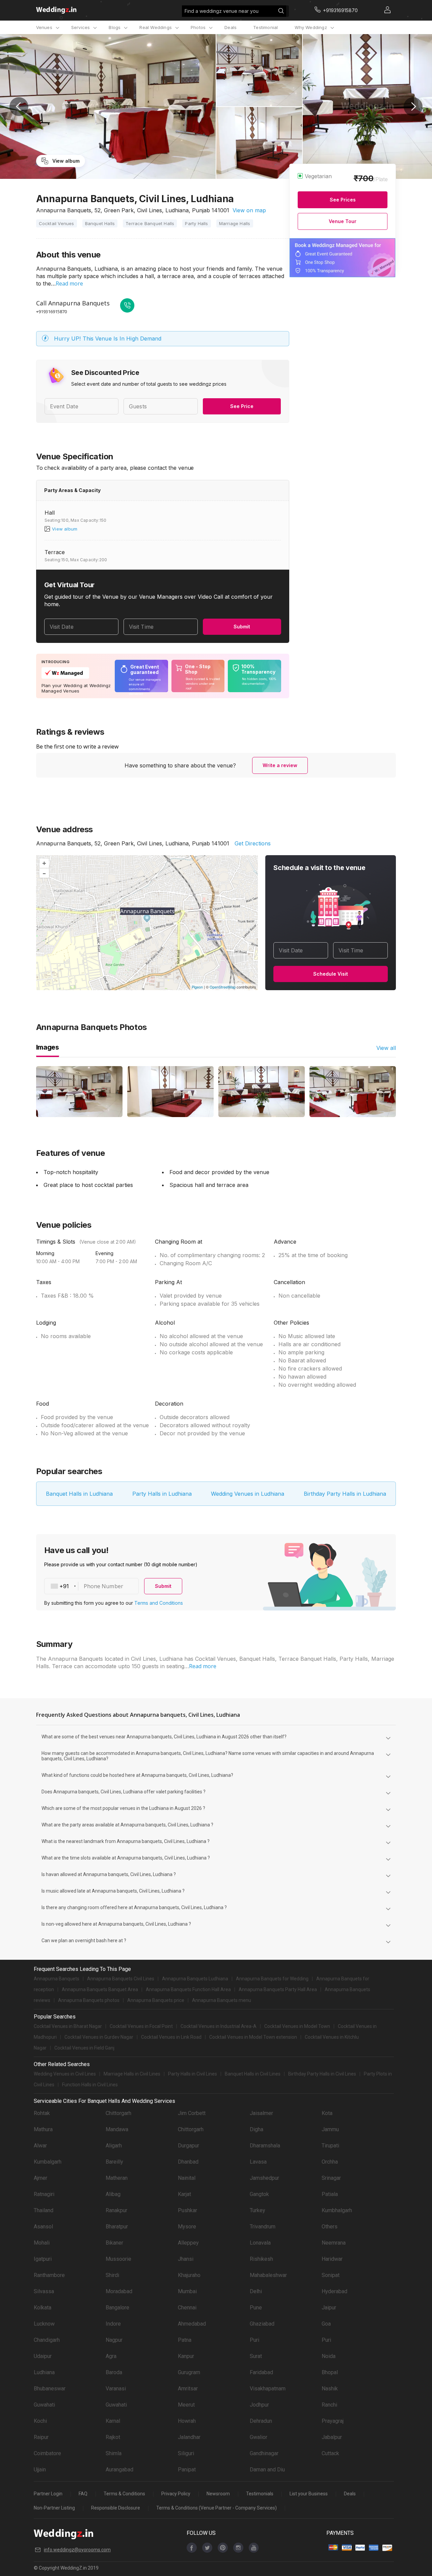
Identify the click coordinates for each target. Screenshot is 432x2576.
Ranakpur (116, 2210)
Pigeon (197, 987)
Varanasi (116, 2389)
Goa (326, 2324)
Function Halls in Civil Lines (90, 2085)
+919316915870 (51, 311)
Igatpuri (43, 2259)
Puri (254, 2340)
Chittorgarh (118, 2113)
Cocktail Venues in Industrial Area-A (219, 2026)
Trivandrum (263, 2227)
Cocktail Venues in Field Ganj (84, 2048)
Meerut (186, 2405)
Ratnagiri (44, 2194)
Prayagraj (333, 2421)
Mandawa (117, 2129)
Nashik (330, 2389)
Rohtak (42, 2113)
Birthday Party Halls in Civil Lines (322, 2074)
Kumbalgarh (48, 2162)
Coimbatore (47, 2453)
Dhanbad (188, 2162)
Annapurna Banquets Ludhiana (195, 1979)
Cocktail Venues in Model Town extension (253, 2037)
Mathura (43, 2129)
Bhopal (330, 2372)
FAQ (83, 2494)
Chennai (187, 2308)
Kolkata (43, 2308)
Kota (327, 2113)
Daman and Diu (267, 2470)
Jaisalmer (261, 2113)
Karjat (184, 2194)
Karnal (113, 2421)
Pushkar (187, 2210)
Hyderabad (334, 2291)
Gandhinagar (264, 2453)
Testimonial (265, 27)
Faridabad (261, 2372)
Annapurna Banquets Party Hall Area (278, 1989)
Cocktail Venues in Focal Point (141, 2026)
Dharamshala (265, 2146)
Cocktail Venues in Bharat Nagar (68, 2026)
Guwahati (44, 2405)
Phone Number (103, 1586)
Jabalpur (332, 2437)
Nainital (187, 2178)
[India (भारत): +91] (61, 1586)
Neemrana (334, 2243)
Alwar (40, 2146)
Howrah (187, 2421)
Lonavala (260, 2243)
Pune (256, 2308)
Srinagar (331, 2178)
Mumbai (187, 2291)
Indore (113, 2324)
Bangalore (117, 2308)
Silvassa (44, 2291)
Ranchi (329, 2405)
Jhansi (186, 2259)
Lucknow (44, 2324)
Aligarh (114, 2146)
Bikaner (114, 2243)
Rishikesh (261, 2259)
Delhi (256, 2291)
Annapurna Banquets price (156, 2000)
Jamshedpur (264, 2178)
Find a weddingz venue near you (222, 11)
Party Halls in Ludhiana (162, 1494)
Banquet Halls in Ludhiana (79, 1494)
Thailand (44, 2210)
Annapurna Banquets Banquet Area (100, 1989)
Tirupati (330, 2146)
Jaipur (329, 2308)
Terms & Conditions (124, 2494)
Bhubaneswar (50, 2389)
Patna (185, 2340)
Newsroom (218, 2494)
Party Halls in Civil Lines (193, 2074)
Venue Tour (343, 221)
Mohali (42, 2243)
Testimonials (260, 2494)
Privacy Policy (176, 2494)
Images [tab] (48, 1047)
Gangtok (259, 2194)
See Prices (343, 200)
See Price (242, 406)
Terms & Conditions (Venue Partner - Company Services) (217, 2508)
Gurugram (189, 2372)
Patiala (330, 2194)
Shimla (114, 2453)
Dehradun (261, 2421)
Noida (329, 2356)
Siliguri (186, 2453)
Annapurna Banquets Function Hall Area (188, 1989)
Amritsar (188, 2389)
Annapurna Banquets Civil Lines (121, 1979)
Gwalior (259, 2437)
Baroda (114, 2372)
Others (330, 2227)
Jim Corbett (192, 2113)
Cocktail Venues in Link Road (171, 2037)
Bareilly (114, 2162)
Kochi (40, 2421)
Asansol (43, 2227)
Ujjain (40, 2470)
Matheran (117, 2178)
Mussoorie (118, 2259)
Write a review (280, 765)
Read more (69, 283)
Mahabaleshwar (268, 2275)
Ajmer (40, 2178)
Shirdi (112, 2275)
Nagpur (114, 2340)
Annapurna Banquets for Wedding (272, 1979)
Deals (231, 27)
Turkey (258, 2210)
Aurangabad (119, 2470)
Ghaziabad (262, 2324)
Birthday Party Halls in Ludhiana (345, 1494)
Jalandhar (189, 2437)
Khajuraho (189, 2275)
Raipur (41, 2437)
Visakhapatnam (268, 2389)
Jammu (330, 2129)
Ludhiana (44, 2372)
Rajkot (113, 2437)
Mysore (187, 2227)
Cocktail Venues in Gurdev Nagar (99, 2037)
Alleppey (188, 2243)
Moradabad (119, 2291)
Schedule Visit (331, 974)
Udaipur (43, 2356)
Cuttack (330, 2453)
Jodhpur (259, 2405)
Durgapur (188, 2146)
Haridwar (332, 2259)
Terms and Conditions (159, 1603)
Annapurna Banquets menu (222, 2000)
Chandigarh (47, 2340)
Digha (256, 2129)
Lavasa (258, 2162)
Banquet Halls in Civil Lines (253, 2074)
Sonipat (331, 2275)
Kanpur (186, 2356)
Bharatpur (117, 2227)
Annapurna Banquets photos (89, 2000)
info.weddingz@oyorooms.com (77, 2550)
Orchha (330, 2162)
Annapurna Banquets (57, 1979)
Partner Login (48, 2494)
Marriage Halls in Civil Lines (132, 2074)
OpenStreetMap (223, 987)
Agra (111, 2356)
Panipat (187, 2470)
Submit (242, 627)
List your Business (309, 2494)
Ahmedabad (192, 2324)
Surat (256, 2356)
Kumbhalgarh (337, 2210)
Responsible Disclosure (116, 2508)
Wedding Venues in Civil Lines (65, 2074)
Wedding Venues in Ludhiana (248, 1494)
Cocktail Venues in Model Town (297, 2026)
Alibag (113, 2194)
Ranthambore (49, 2275)
